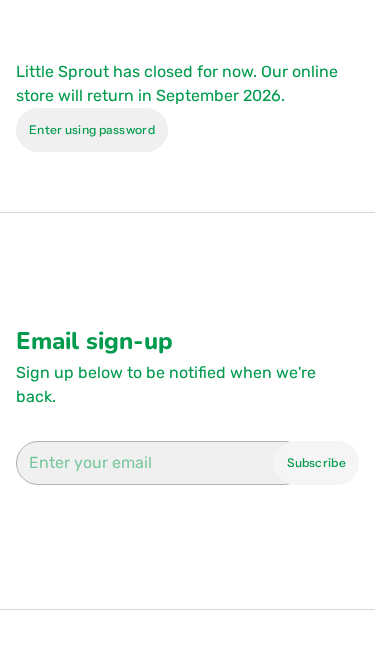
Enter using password (92, 129)
